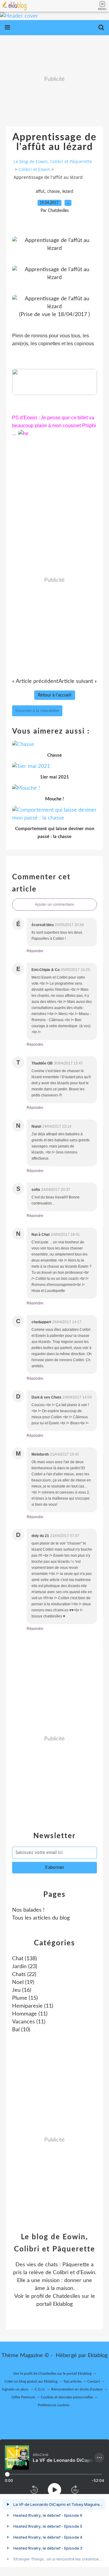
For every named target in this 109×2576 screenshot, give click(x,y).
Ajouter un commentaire (54, 905)
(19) (23, 1982)
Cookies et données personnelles (67, 2397)
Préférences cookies (54, 2405)
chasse (53, 192)
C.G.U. (40, 2389)
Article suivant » (78, 681)
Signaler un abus (15, 2389)
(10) (21, 2030)
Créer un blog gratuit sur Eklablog (31, 2381)
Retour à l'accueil (55, 695)
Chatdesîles (66, 2296)
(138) (25, 1959)
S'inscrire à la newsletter (37, 711)
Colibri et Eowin (34, 169)
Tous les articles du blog (41, 1918)
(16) (22, 1990)
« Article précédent (35, 681)
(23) (25, 1967)
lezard (68, 192)
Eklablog (98, 2356)
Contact (94, 2381)
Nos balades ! (28, 1910)
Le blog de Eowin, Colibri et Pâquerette (53, 161)
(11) (33, 2006)
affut (40, 192)
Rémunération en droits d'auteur (77, 2389)
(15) (25, 1998)
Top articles (72, 2381)
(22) (24, 1975)
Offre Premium (23, 2397)
